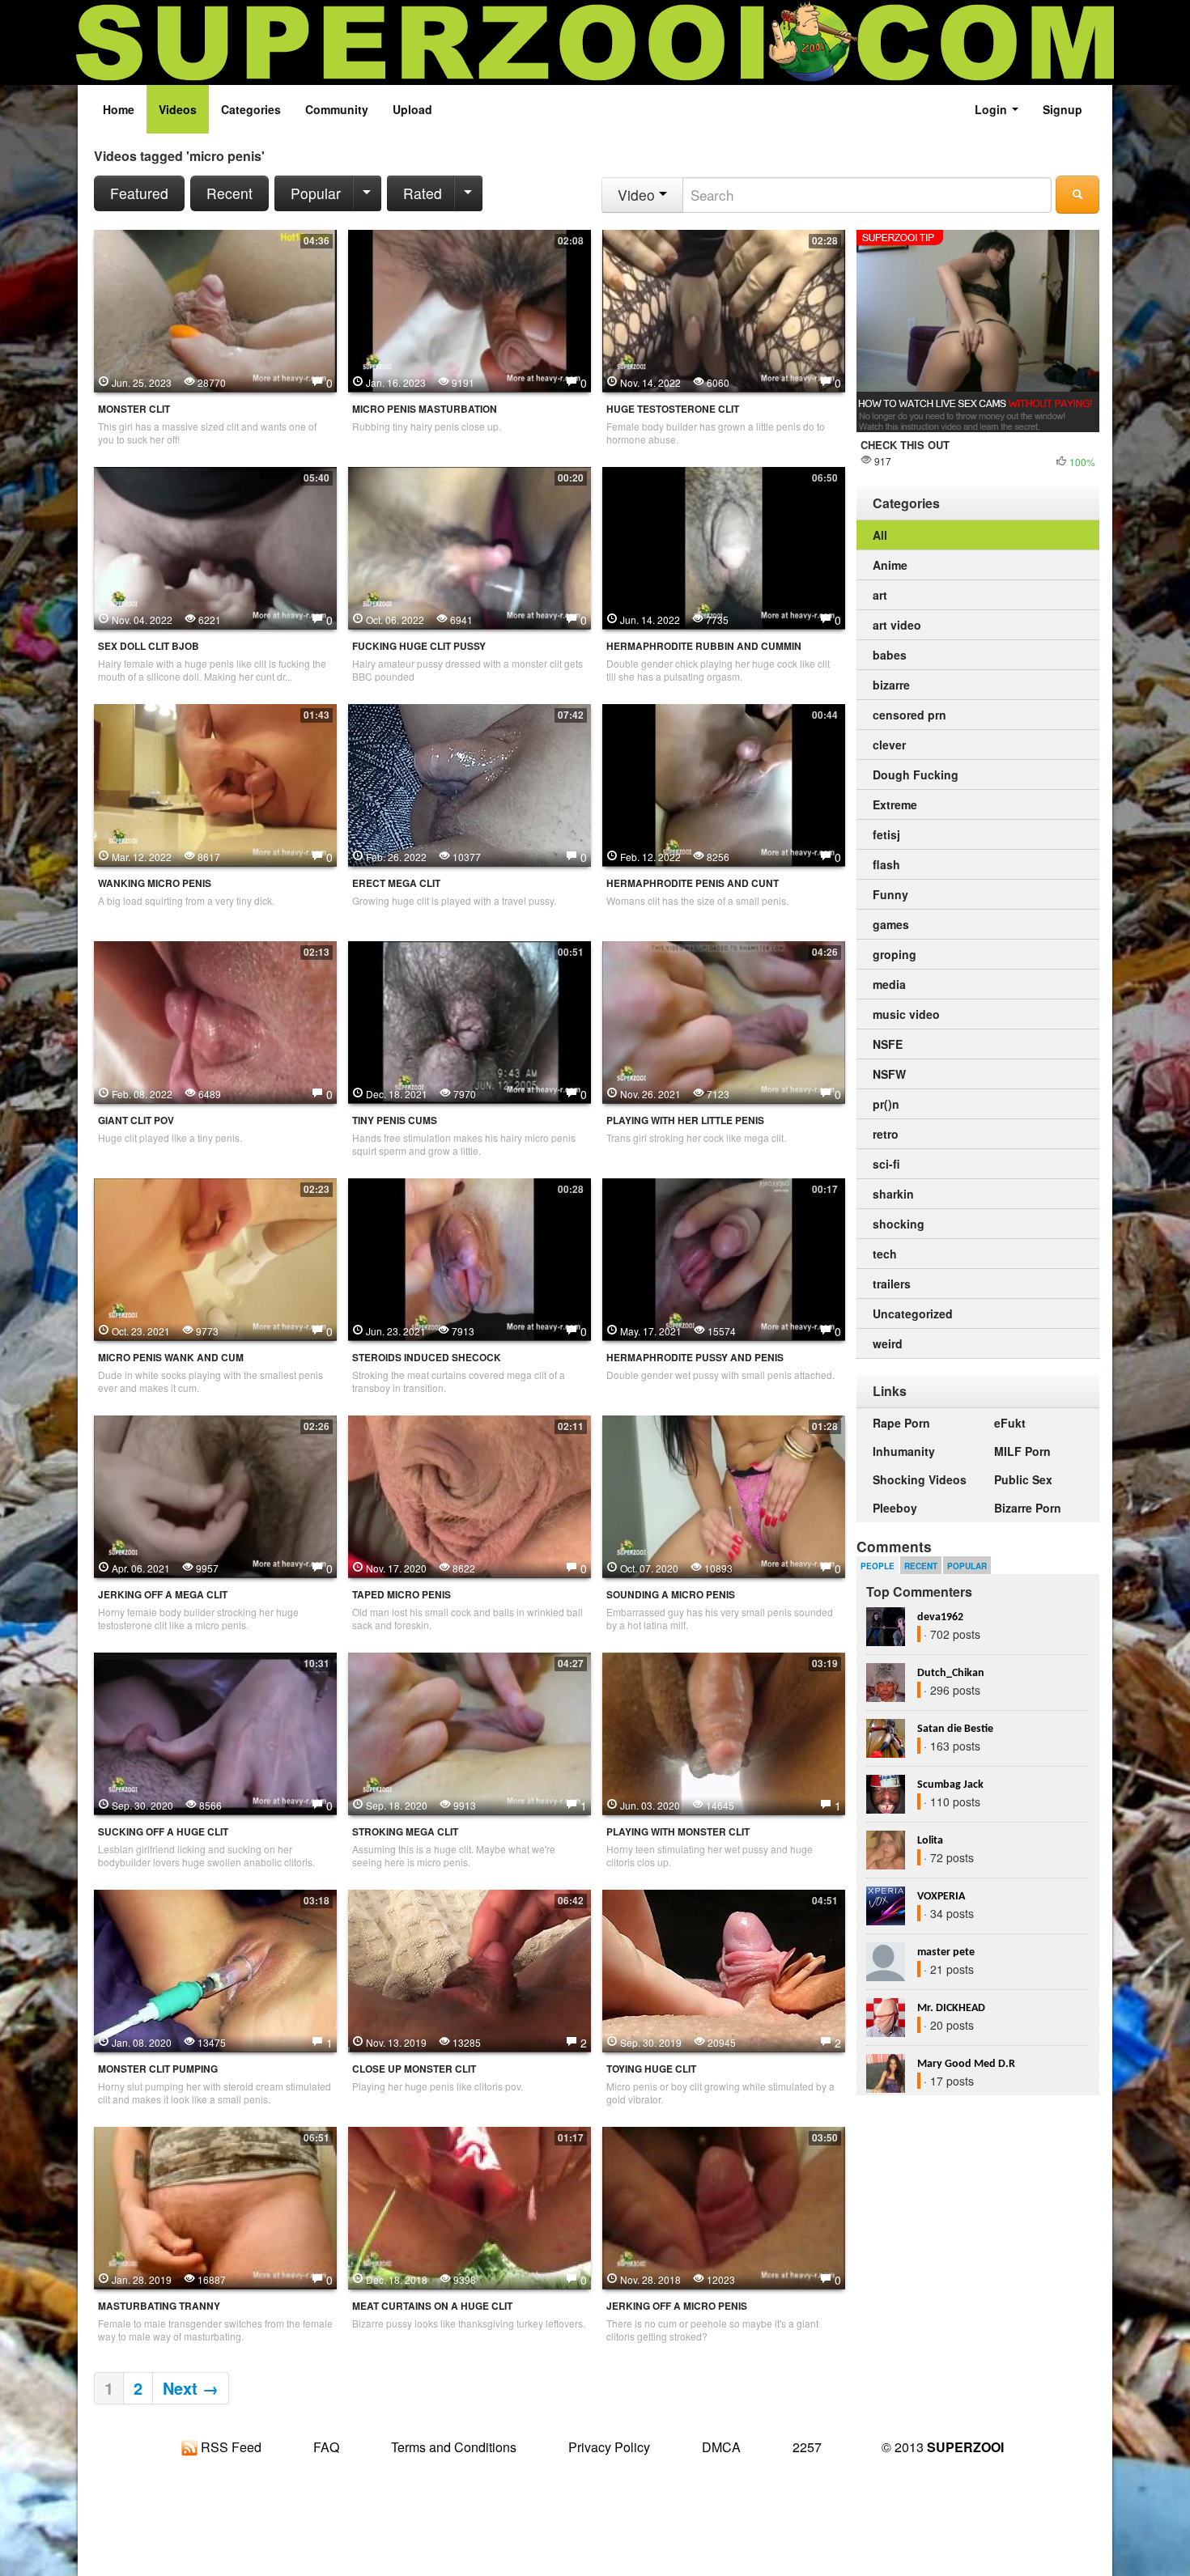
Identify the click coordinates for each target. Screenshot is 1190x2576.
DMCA (721, 2447)
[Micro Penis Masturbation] (470, 309)
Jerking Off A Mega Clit (163, 1595)
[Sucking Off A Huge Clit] (215, 1732)
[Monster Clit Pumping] (215, 1969)
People (878, 1566)
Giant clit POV (136, 1120)
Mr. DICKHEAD (951, 2008)
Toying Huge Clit (651, 2069)
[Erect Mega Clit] (470, 783)
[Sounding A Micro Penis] (724, 1495)
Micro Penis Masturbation (425, 409)
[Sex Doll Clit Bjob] (215, 546)
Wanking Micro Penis (155, 883)
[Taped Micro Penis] (470, 1495)
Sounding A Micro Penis (671, 1595)
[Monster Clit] (215, 309)
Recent (229, 193)
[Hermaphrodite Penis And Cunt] (724, 783)
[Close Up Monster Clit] (470, 1969)
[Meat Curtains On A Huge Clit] (470, 2206)
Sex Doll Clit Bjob (149, 646)
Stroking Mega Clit (405, 1832)
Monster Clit (134, 409)
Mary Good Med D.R (966, 2064)
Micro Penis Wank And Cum (171, 1358)
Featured (139, 193)
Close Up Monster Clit (414, 2069)
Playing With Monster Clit (678, 1832)
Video (638, 195)
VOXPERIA (941, 1897)
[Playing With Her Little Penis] (724, 1021)
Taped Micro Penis (402, 1595)
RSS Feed (229, 2447)
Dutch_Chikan (951, 1673)
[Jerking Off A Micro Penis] (724, 2206)
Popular (316, 193)
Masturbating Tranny (159, 2306)
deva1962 (940, 1617)
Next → (191, 2388)
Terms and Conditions (454, 2447)
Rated (423, 193)
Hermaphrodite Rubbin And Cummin (704, 646)
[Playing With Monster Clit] (724, 1732)
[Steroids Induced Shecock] (470, 1258)
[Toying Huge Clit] (724, 1969)
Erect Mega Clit (396, 883)
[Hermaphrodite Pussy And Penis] (724, 1258)
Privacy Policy (609, 2447)
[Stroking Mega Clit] (470, 1732)
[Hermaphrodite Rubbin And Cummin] (724, 546)
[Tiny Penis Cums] (470, 1021)
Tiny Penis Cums (395, 1120)
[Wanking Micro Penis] (215, 783)
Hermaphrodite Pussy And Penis (695, 1358)
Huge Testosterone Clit (673, 409)
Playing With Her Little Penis (685, 1120)
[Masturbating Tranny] (215, 2206)
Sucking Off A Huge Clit (163, 1832)
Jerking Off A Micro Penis (677, 2306)
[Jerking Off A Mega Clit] (215, 1495)
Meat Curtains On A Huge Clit (432, 2306)
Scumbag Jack (950, 1785)
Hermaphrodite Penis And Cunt (693, 883)
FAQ (326, 2447)
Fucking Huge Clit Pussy (419, 646)
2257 (807, 2447)
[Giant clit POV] (215, 1021)
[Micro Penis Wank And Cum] (215, 1258)
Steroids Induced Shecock (427, 1358)
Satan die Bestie (955, 1729)
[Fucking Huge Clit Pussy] (470, 546)
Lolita (930, 1841)
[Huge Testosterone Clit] (724, 309)
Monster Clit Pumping (158, 2069)
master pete (946, 1952)
